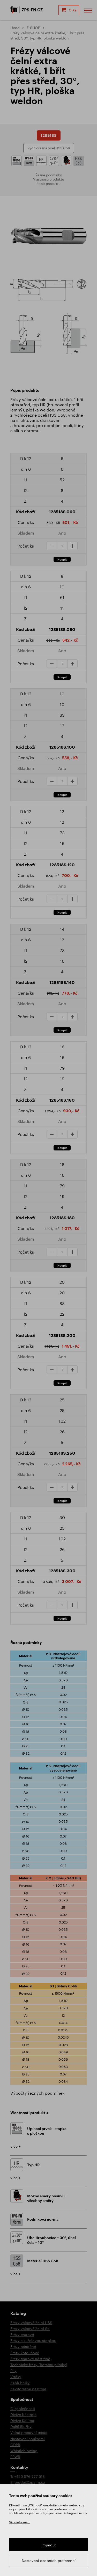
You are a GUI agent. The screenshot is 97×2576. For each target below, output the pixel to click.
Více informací (20, 2522)
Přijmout (49, 2545)
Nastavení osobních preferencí (49, 2561)
